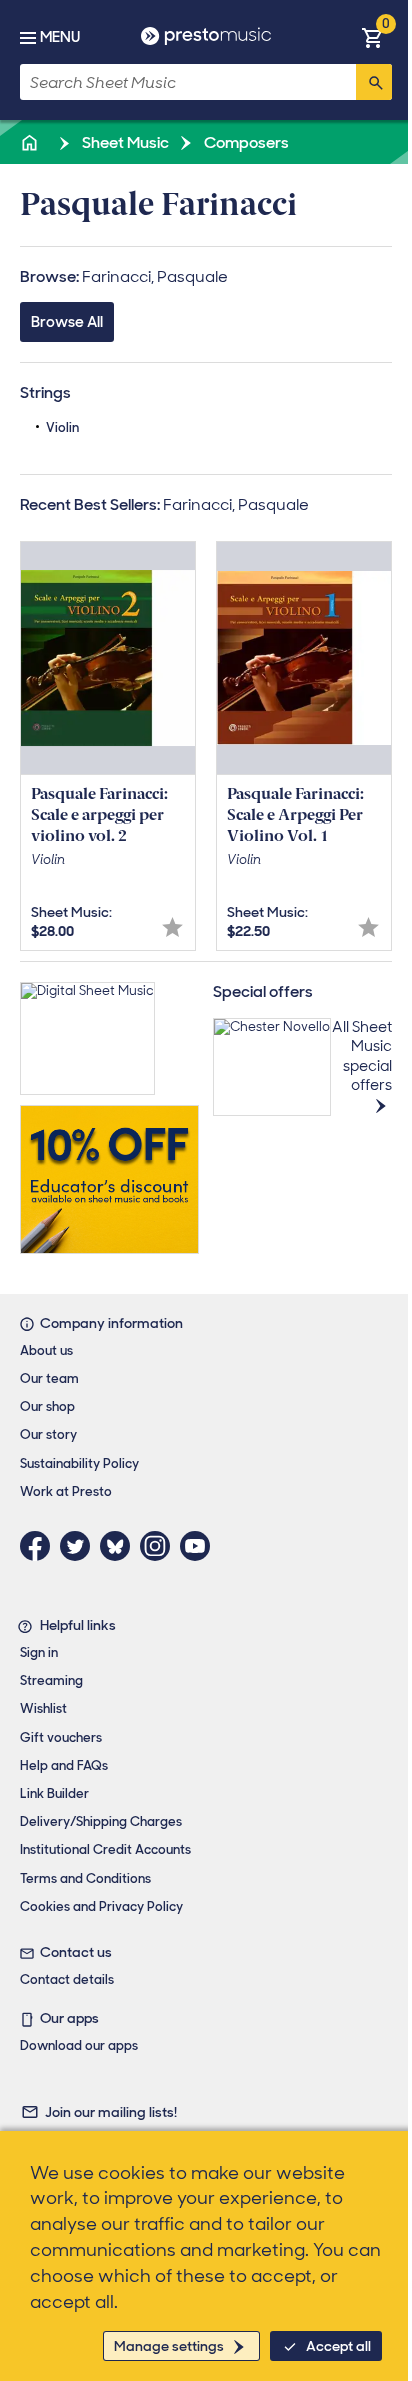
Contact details (67, 1979)
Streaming (51, 1680)
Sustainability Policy (79, 1463)
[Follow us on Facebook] (40, 1546)
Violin (62, 427)
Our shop (47, 1406)
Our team (49, 1378)
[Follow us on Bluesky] (120, 1546)
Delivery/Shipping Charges (101, 1821)
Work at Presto (66, 1491)
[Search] (374, 82)
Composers (245, 142)
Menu (60, 37)
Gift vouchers (61, 1737)
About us (46, 1350)
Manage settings (169, 2346)
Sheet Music (124, 142)
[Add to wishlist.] (172, 927)
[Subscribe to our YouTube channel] (200, 1546)
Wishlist (43, 1708)
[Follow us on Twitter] (80, 1546)
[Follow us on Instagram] (160, 1546)
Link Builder (54, 1793)
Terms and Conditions (85, 1878)
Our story (48, 1434)
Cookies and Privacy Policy (101, 1906)
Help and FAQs (64, 1765)
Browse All (67, 322)
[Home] (31, 142)
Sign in (39, 1652)
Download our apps (79, 2045)
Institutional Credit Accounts (105, 1849)
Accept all (338, 2346)
